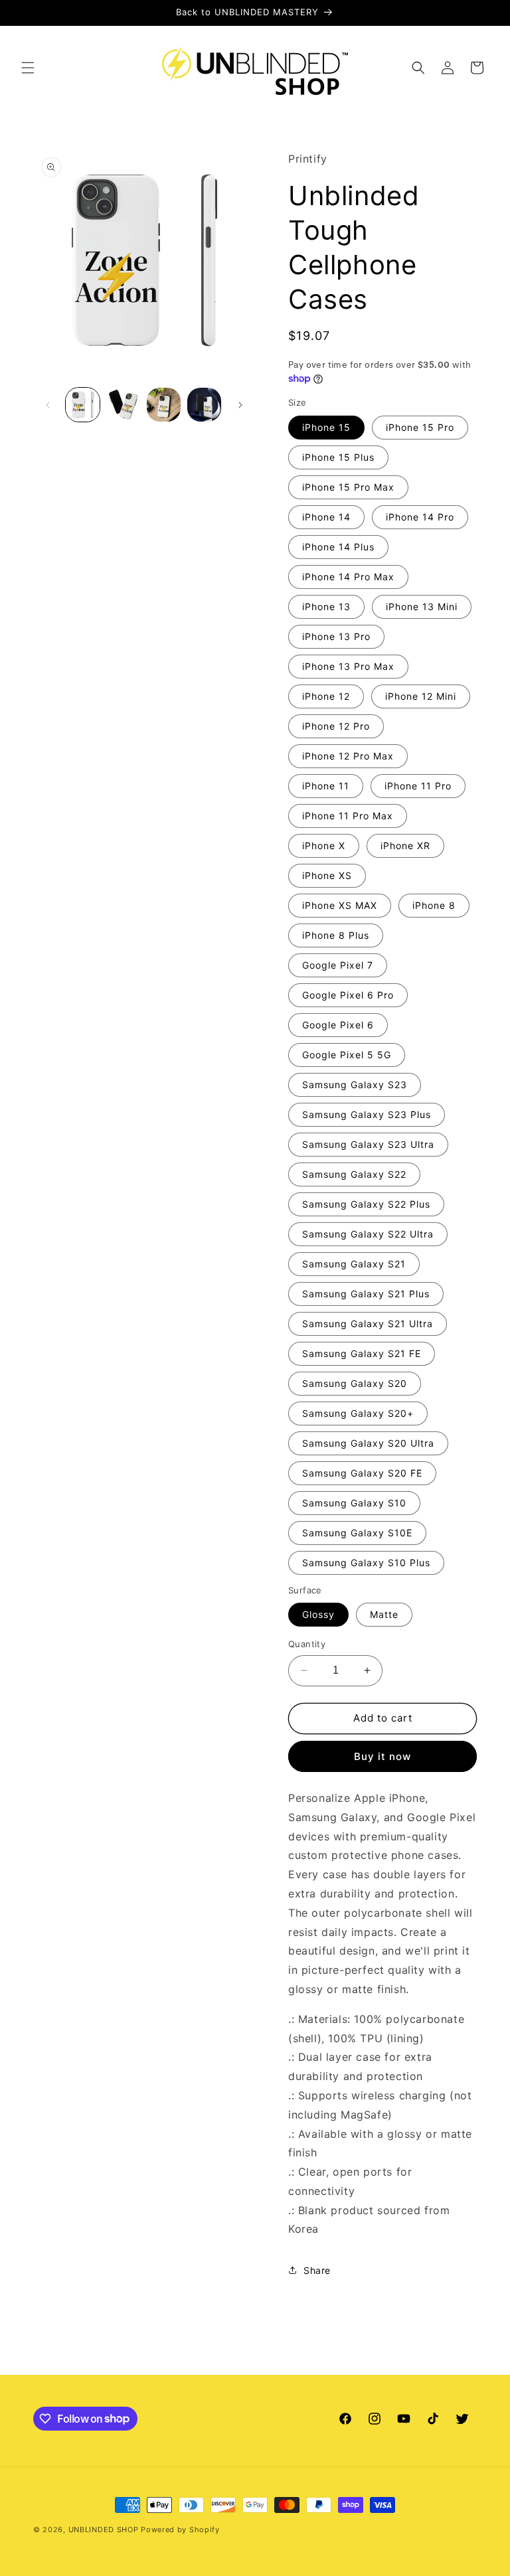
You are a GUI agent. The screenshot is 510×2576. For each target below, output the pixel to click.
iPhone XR (405, 845)
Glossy (318, 1614)
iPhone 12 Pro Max (348, 756)
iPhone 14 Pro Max (348, 577)
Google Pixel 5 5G (347, 1055)
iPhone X (324, 845)
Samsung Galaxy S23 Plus (367, 1114)
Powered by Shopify (180, 2530)
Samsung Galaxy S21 (354, 1264)
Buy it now (382, 1756)
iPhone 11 (326, 786)
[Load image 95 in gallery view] (204, 405)
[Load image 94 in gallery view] (164, 405)
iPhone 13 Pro (336, 636)
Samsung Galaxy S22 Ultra (368, 1234)
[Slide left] (48, 405)
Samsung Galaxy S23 (355, 1085)
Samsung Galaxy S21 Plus (366, 1294)
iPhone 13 (326, 606)
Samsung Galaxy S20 (355, 1383)
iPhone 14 (326, 517)
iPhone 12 (326, 696)
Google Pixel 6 (338, 1025)
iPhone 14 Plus (338, 547)
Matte (384, 1614)
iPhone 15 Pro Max (348, 487)
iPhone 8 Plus (336, 935)
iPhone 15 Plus (338, 457)
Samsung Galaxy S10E (357, 1533)
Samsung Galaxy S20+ (358, 1413)
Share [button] (317, 2270)
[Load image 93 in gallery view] (123, 405)
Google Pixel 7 (338, 965)
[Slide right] (240, 405)
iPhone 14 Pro (420, 517)
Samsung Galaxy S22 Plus (366, 1204)
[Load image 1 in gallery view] (83, 405)
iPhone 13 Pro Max (348, 666)
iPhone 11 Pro (418, 786)
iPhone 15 (326, 427)
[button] (28, 68)
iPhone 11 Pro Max (348, 816)
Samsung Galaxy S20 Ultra (368, 1443)
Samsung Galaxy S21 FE (362, 1353)
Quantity (307, 1644)
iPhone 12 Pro (336, 726)
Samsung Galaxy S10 (354, 1503)
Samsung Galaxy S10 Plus (366, 1563)
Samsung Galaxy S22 (354, 1174)
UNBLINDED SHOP (104, 2530)
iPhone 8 (434, 905)
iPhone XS (327, 875)
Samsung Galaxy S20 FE (362, 1473)
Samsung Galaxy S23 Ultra (368, 1144)
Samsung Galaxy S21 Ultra (368, 1324)
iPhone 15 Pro (420, 427)
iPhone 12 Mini (421, 696)
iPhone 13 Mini (422, 606)
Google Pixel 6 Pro (348, 995)
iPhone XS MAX (340, 905)
